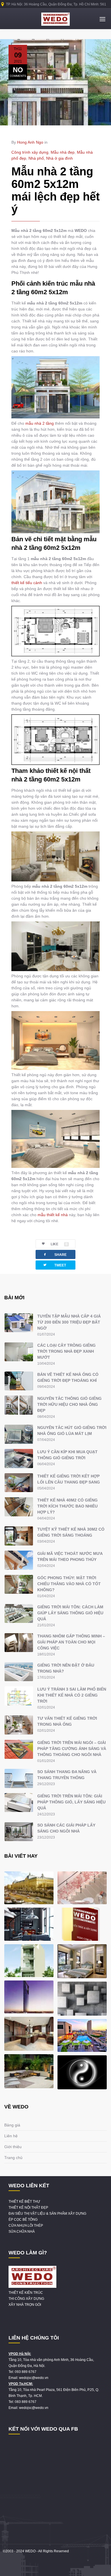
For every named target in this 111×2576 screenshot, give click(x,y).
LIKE (59, 1244)
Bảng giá (12, 2125)
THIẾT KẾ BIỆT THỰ (24, 2202)
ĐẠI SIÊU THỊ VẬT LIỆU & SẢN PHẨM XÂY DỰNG (47, 2214)
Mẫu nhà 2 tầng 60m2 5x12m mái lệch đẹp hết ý (55, 190)
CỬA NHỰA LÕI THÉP (26, 2226)
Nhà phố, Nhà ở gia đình (51, 158)
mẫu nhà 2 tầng (40, 423)
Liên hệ (11, 2136)
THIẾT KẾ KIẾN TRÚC (26, 2293)
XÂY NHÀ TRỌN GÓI (25, 2305)
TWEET (54, 1265)
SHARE (55, 1254)
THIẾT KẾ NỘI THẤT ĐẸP (28, 2208)
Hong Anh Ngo (30, 142)
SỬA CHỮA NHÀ (22, 2232)
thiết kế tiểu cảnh (27, 583)
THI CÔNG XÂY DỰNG (26, 2299)
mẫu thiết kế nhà (53, 1215)
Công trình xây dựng (30, 152)
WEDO (30, 2551)
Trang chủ (13, 2158)
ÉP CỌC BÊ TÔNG (23, 2220)
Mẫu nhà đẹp (63, 152)
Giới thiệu (13, 2147)
